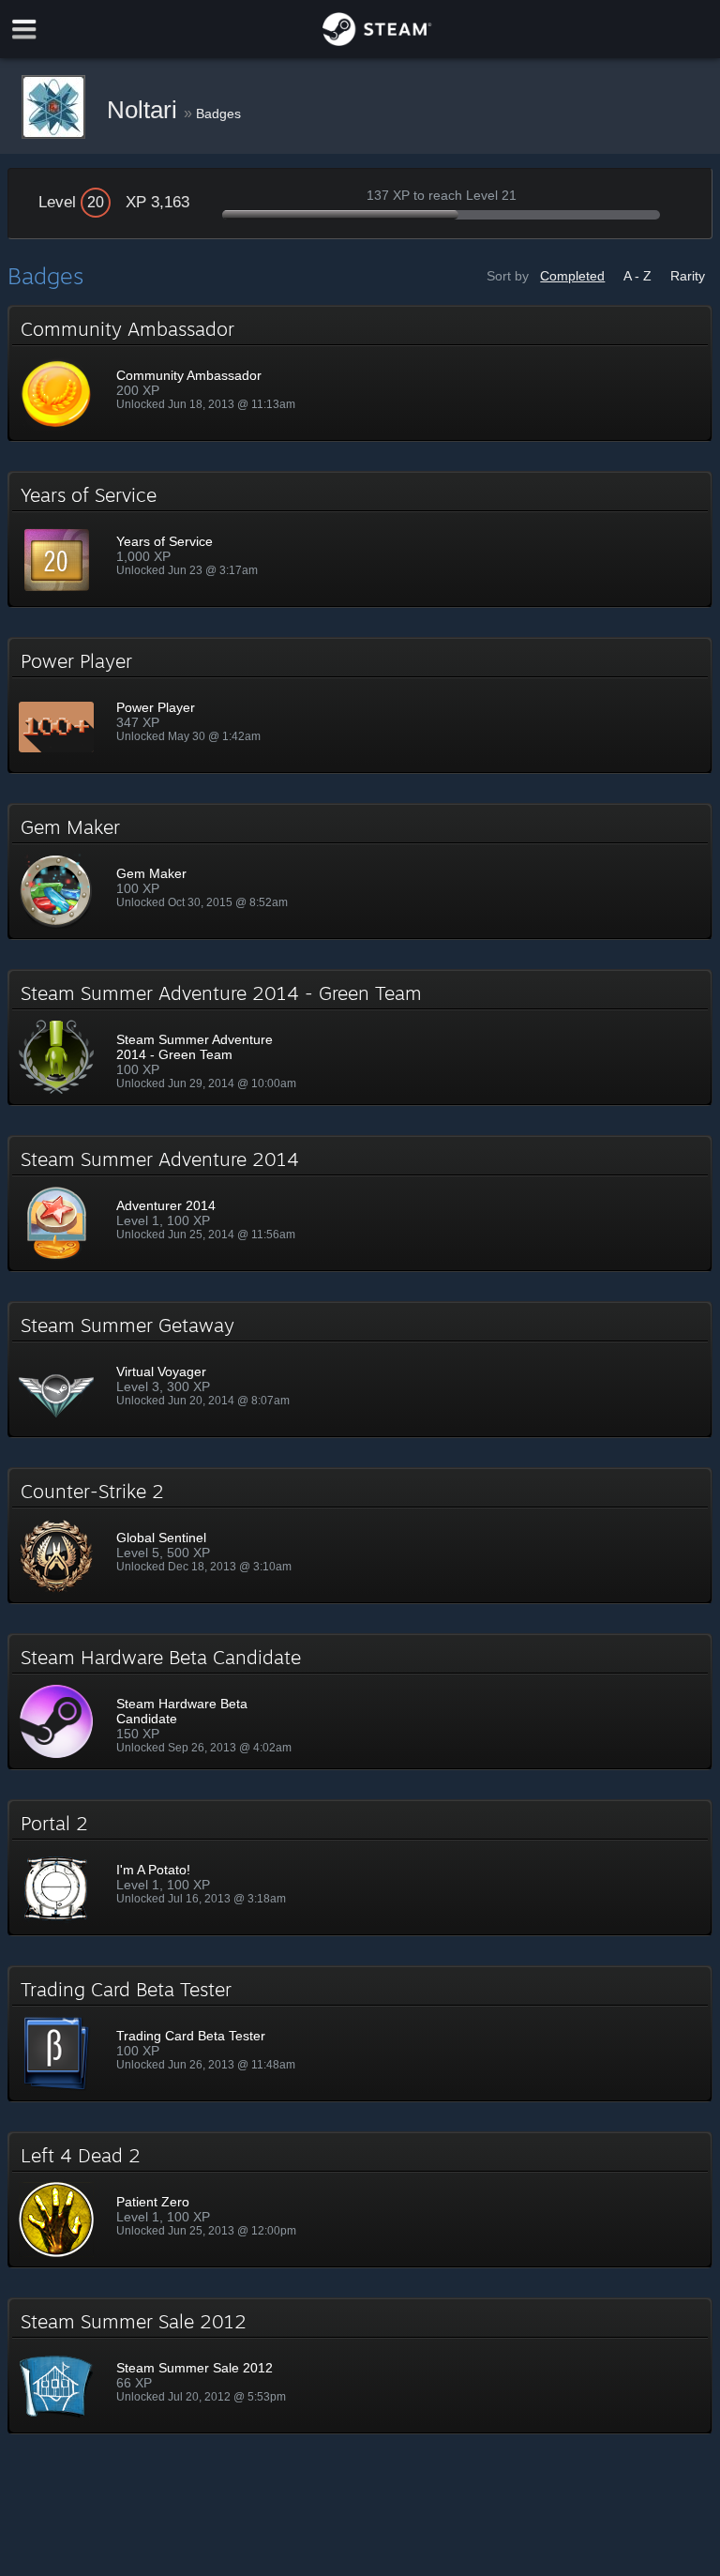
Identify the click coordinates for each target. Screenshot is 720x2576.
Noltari (145, 110)
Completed (572, 276)
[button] (360, 373)
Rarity (688, 276)
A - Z (637, 276)
